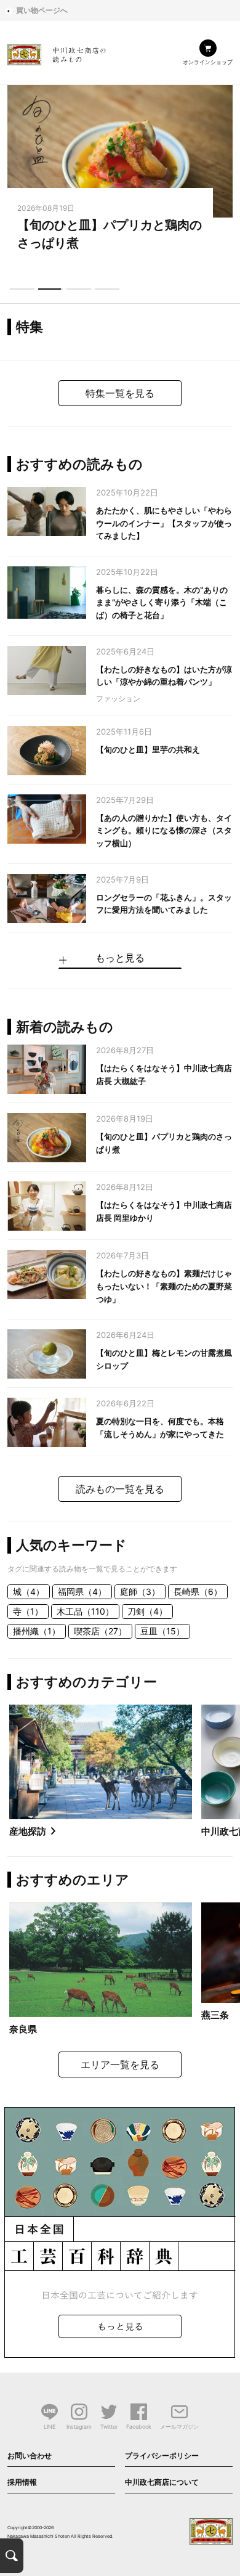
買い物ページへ (42, 10)
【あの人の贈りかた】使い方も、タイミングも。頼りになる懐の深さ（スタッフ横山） (164, 831)
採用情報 (22, 2482)
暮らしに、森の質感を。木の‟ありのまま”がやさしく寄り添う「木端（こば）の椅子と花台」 (162, 603)
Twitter (109, 2427)
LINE (50, 2427)
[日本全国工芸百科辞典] (120, 2232)
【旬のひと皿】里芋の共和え (148, 749)
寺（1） (28, 1611)
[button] (22, 289)
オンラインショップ (208, 62)
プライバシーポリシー (162, 2456)
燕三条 (215, 2015)
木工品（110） (85, 1611)
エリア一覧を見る (120, 2064)
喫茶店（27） (100, 1631)
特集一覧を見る (120, 393)
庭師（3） (140, 1592)
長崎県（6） (198, 1592)
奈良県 (23, 2029)
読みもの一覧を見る (120, 1489)
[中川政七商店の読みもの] (57, 53)
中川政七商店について (162, 2482)
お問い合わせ (30, 2456)
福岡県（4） (82, 1592)
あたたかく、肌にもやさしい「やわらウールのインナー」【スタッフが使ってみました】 (164, 523)
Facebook (139, 2427)
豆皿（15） (162, 1631)
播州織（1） (37, 1631)
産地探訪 (28, 1831)
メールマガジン (179, 2427)
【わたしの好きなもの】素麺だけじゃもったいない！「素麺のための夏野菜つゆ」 (164, 1286)
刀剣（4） (147, 1611)
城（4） (29, 1592)
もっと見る (120, 958)
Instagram (79, 2427)
